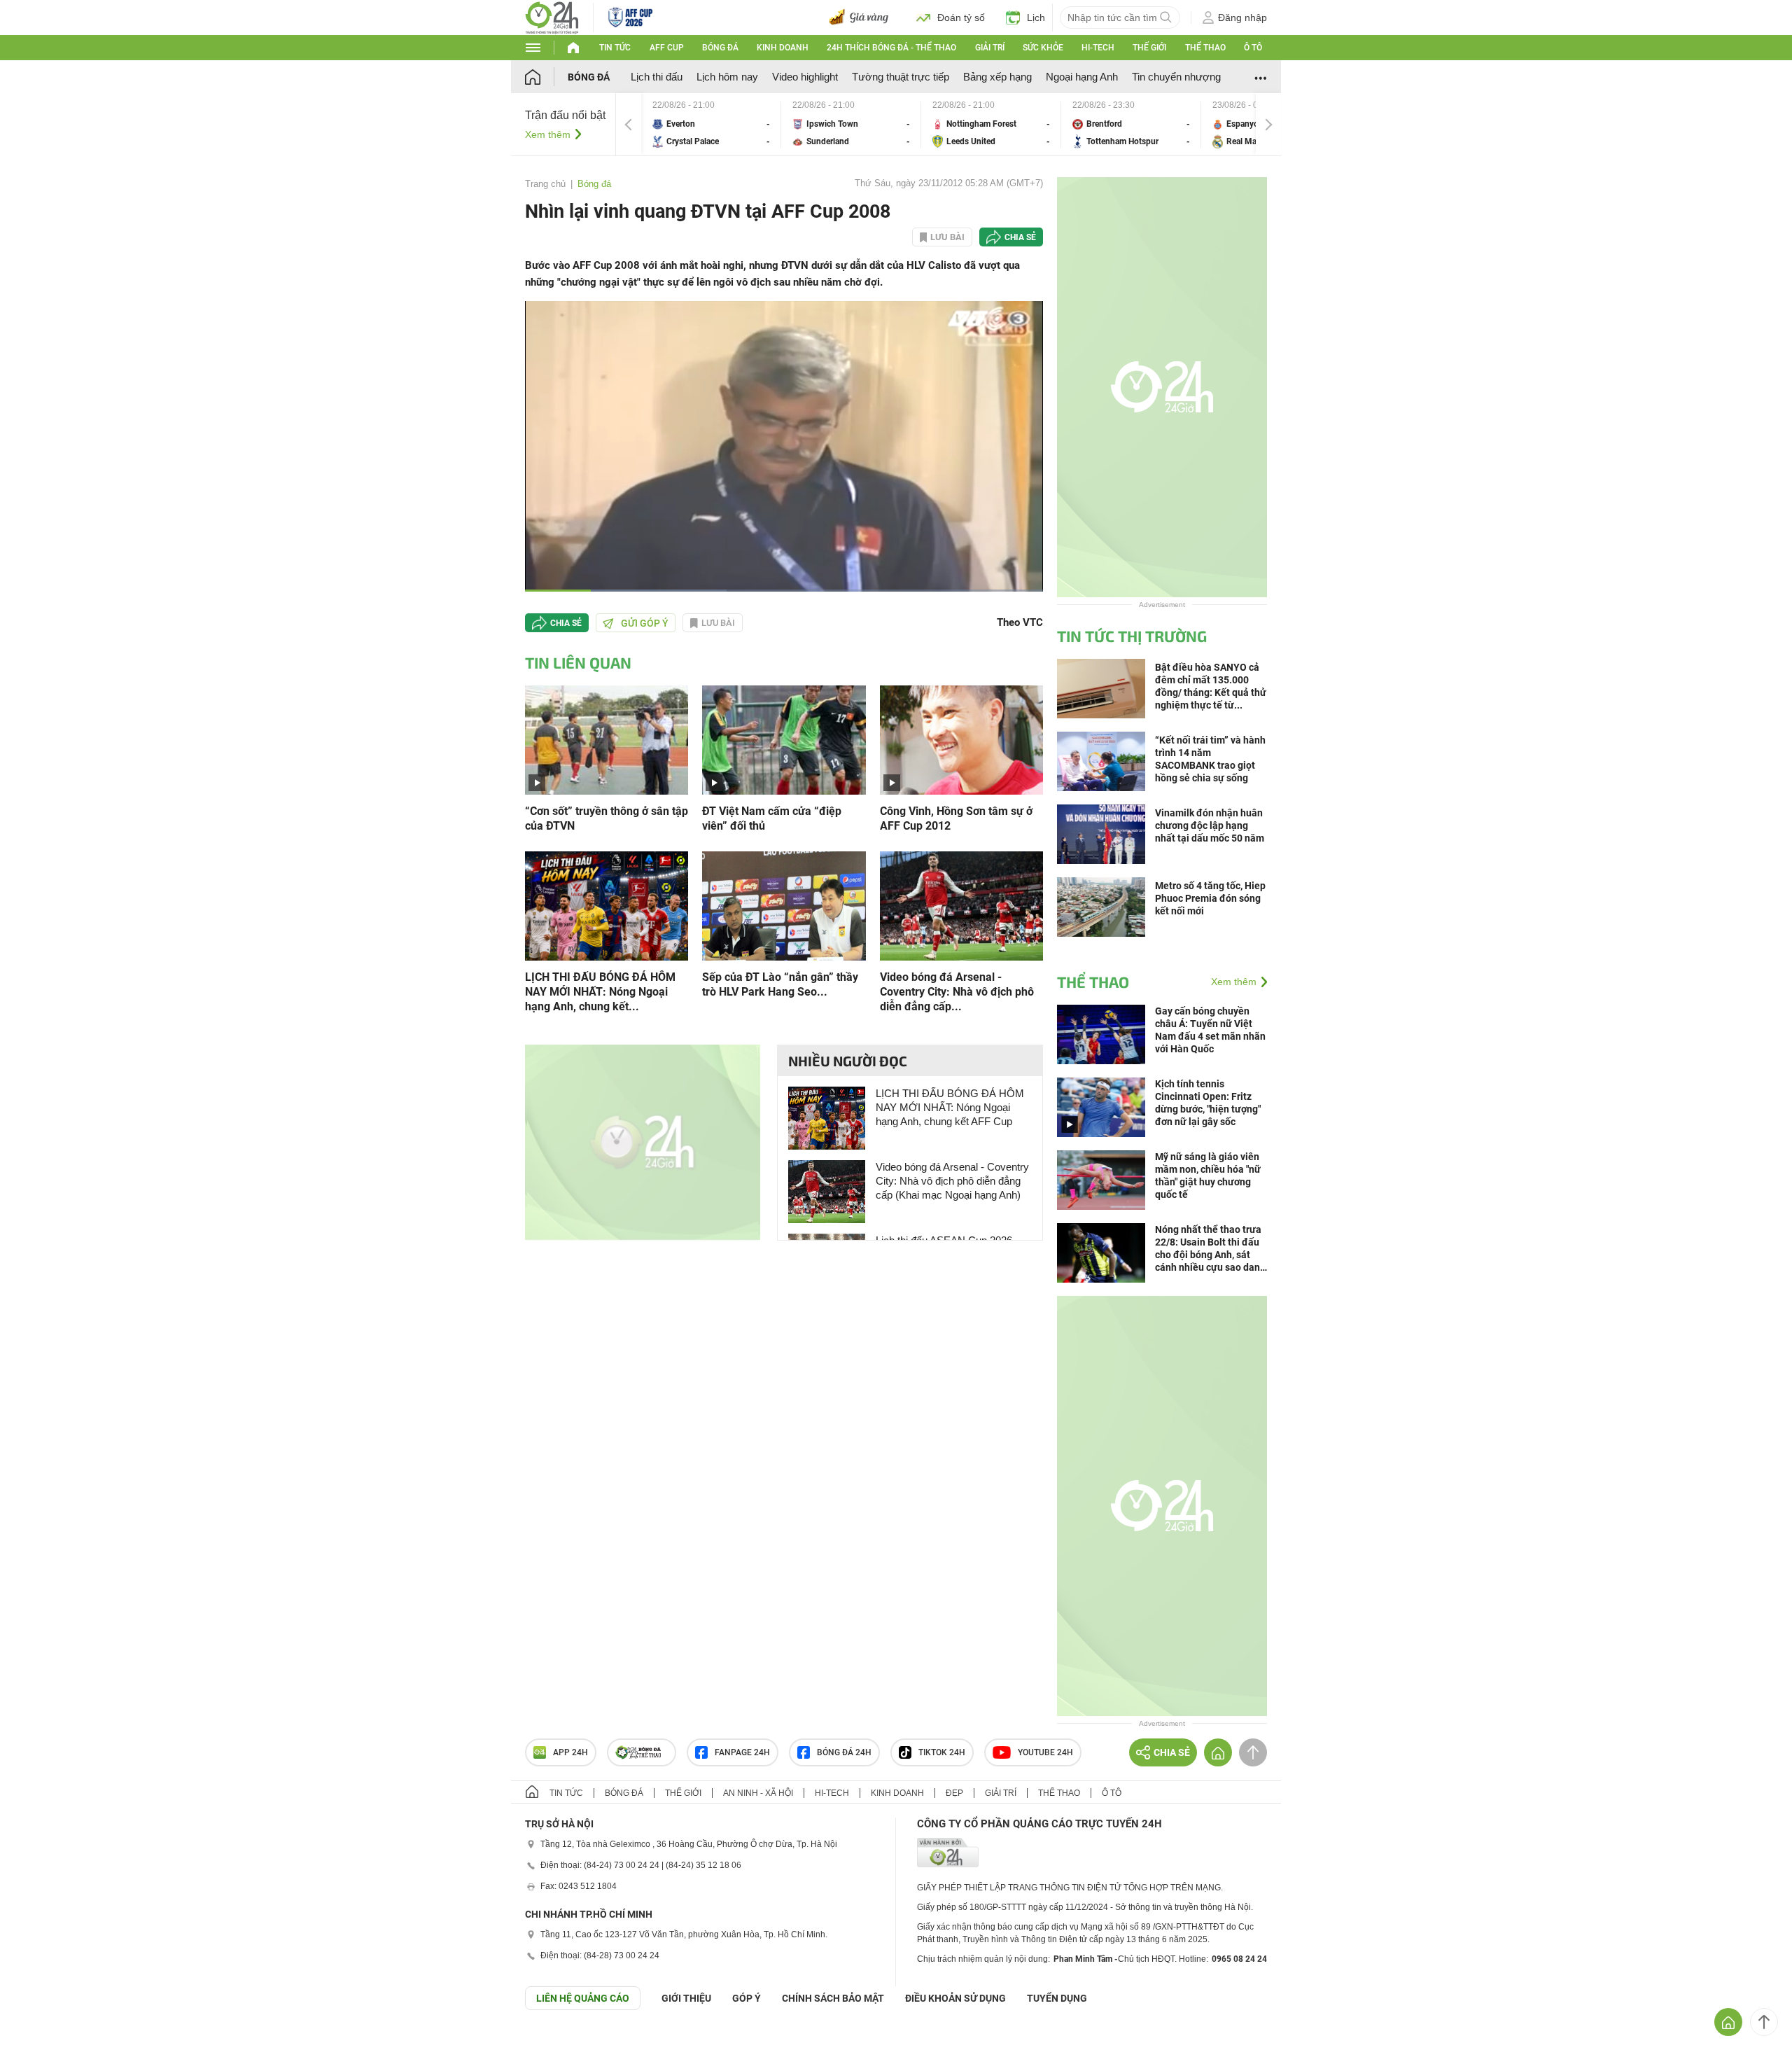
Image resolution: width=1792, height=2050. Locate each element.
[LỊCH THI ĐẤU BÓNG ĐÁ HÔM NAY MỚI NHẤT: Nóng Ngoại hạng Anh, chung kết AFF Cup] (607, 905)
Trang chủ (545, 184)
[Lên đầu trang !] (1764, 2022)
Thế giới (1149, 48)
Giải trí (990, 48)
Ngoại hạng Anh (1082, 77)
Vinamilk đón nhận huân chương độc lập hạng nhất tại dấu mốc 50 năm (1210, 825)
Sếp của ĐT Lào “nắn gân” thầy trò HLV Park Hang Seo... (780, 984)
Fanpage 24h (742, 1752)
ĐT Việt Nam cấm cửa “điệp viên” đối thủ (772, 818)
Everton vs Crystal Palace (711, 124)
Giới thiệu (686, 1998)
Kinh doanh (783, 48)
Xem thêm (548, 134)
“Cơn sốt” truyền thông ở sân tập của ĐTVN (607, 818)
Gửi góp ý (645, 623)
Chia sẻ (1020, 237)
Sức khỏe (1043, 48)
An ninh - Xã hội (758, 1793)
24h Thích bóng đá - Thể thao (891, 48)
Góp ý (747, 1998)
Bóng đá (720, 48)
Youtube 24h (1045, 1752)
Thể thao (1205, 48)
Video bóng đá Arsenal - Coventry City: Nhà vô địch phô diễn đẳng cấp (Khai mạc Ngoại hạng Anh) (952, 1181)
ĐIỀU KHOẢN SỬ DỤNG (955, 1998)
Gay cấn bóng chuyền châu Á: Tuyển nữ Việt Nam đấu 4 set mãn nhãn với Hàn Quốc (1210, 1030)
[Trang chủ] (546, 77)
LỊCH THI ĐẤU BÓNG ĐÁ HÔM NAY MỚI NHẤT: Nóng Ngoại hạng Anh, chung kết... (600, 992)
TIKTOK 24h (942, 1752)
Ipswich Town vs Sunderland (851, 124)
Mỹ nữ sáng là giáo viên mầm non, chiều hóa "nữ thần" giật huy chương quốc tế (1208, 1176)
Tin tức (615, 48)
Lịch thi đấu (657, 77)
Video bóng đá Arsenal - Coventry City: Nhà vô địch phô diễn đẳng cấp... (957, 992)
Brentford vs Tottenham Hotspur (1131, 124)
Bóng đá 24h (844, 1752)
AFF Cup (667, 48)
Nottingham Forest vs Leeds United (991, 124)
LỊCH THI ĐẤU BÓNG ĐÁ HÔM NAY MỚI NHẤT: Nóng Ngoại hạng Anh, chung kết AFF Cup (950, 1107)
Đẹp (954, 1793)
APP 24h (570, 1752)
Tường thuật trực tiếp (901, 77)
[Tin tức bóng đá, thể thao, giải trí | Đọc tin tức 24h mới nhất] (552, 16)
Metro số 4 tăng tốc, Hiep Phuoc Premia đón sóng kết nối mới (1210, 898)
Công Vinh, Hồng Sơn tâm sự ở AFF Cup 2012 (956, 818)
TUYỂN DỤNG (1057, 1998)
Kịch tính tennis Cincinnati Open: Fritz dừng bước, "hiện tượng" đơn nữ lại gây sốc (1208, 1103)
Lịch (1036, 18)
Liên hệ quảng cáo (583, 1998)
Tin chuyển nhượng (1176, 77)
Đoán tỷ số (961, 18)
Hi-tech (1098, 48)
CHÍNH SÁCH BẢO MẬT (833, 1998)
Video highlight (805, 77)
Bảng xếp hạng (997, 77)
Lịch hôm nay (727, 77)
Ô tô (1253, 48)
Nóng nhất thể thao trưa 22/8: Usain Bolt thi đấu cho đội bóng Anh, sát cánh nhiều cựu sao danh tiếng (1210, 1249)
